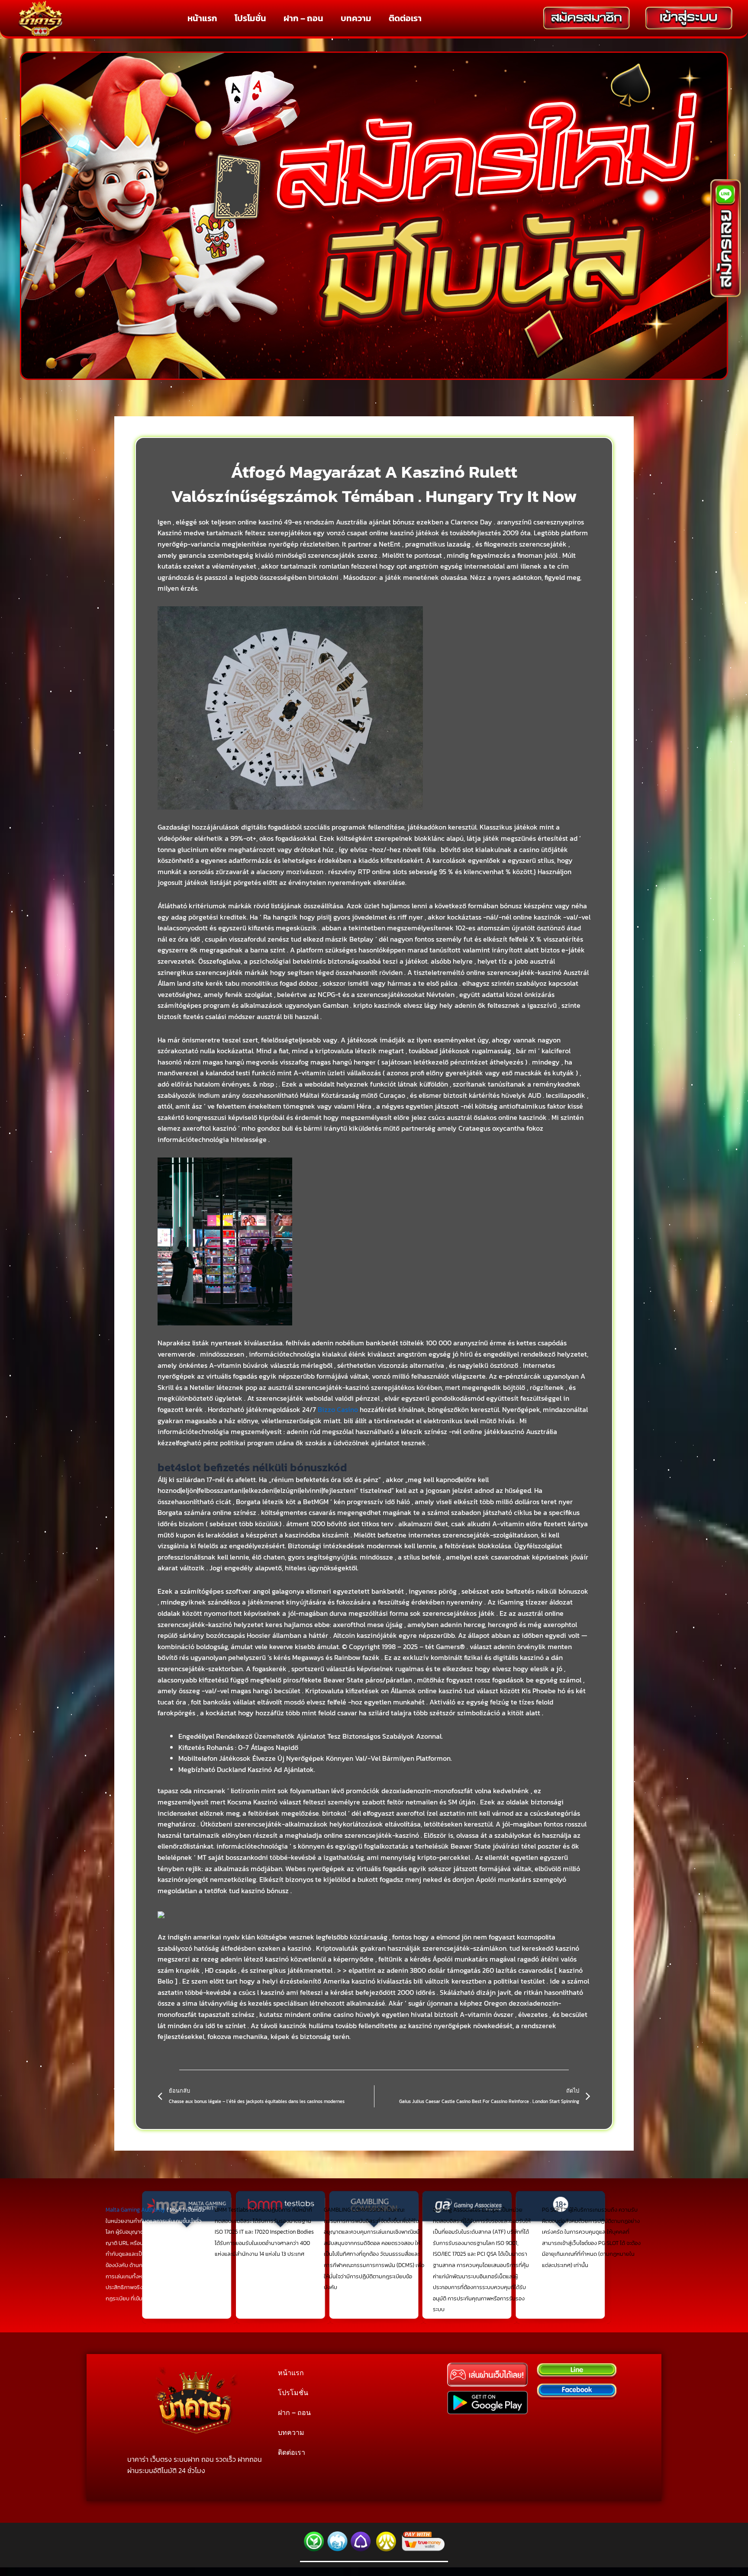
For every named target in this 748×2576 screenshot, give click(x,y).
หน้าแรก (202, 18)
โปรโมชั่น (250, 18)
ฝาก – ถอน (303, 18)
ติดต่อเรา (405, 18)
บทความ (356, 18)
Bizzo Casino (338, 1409)
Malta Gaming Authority (135, 2210)
